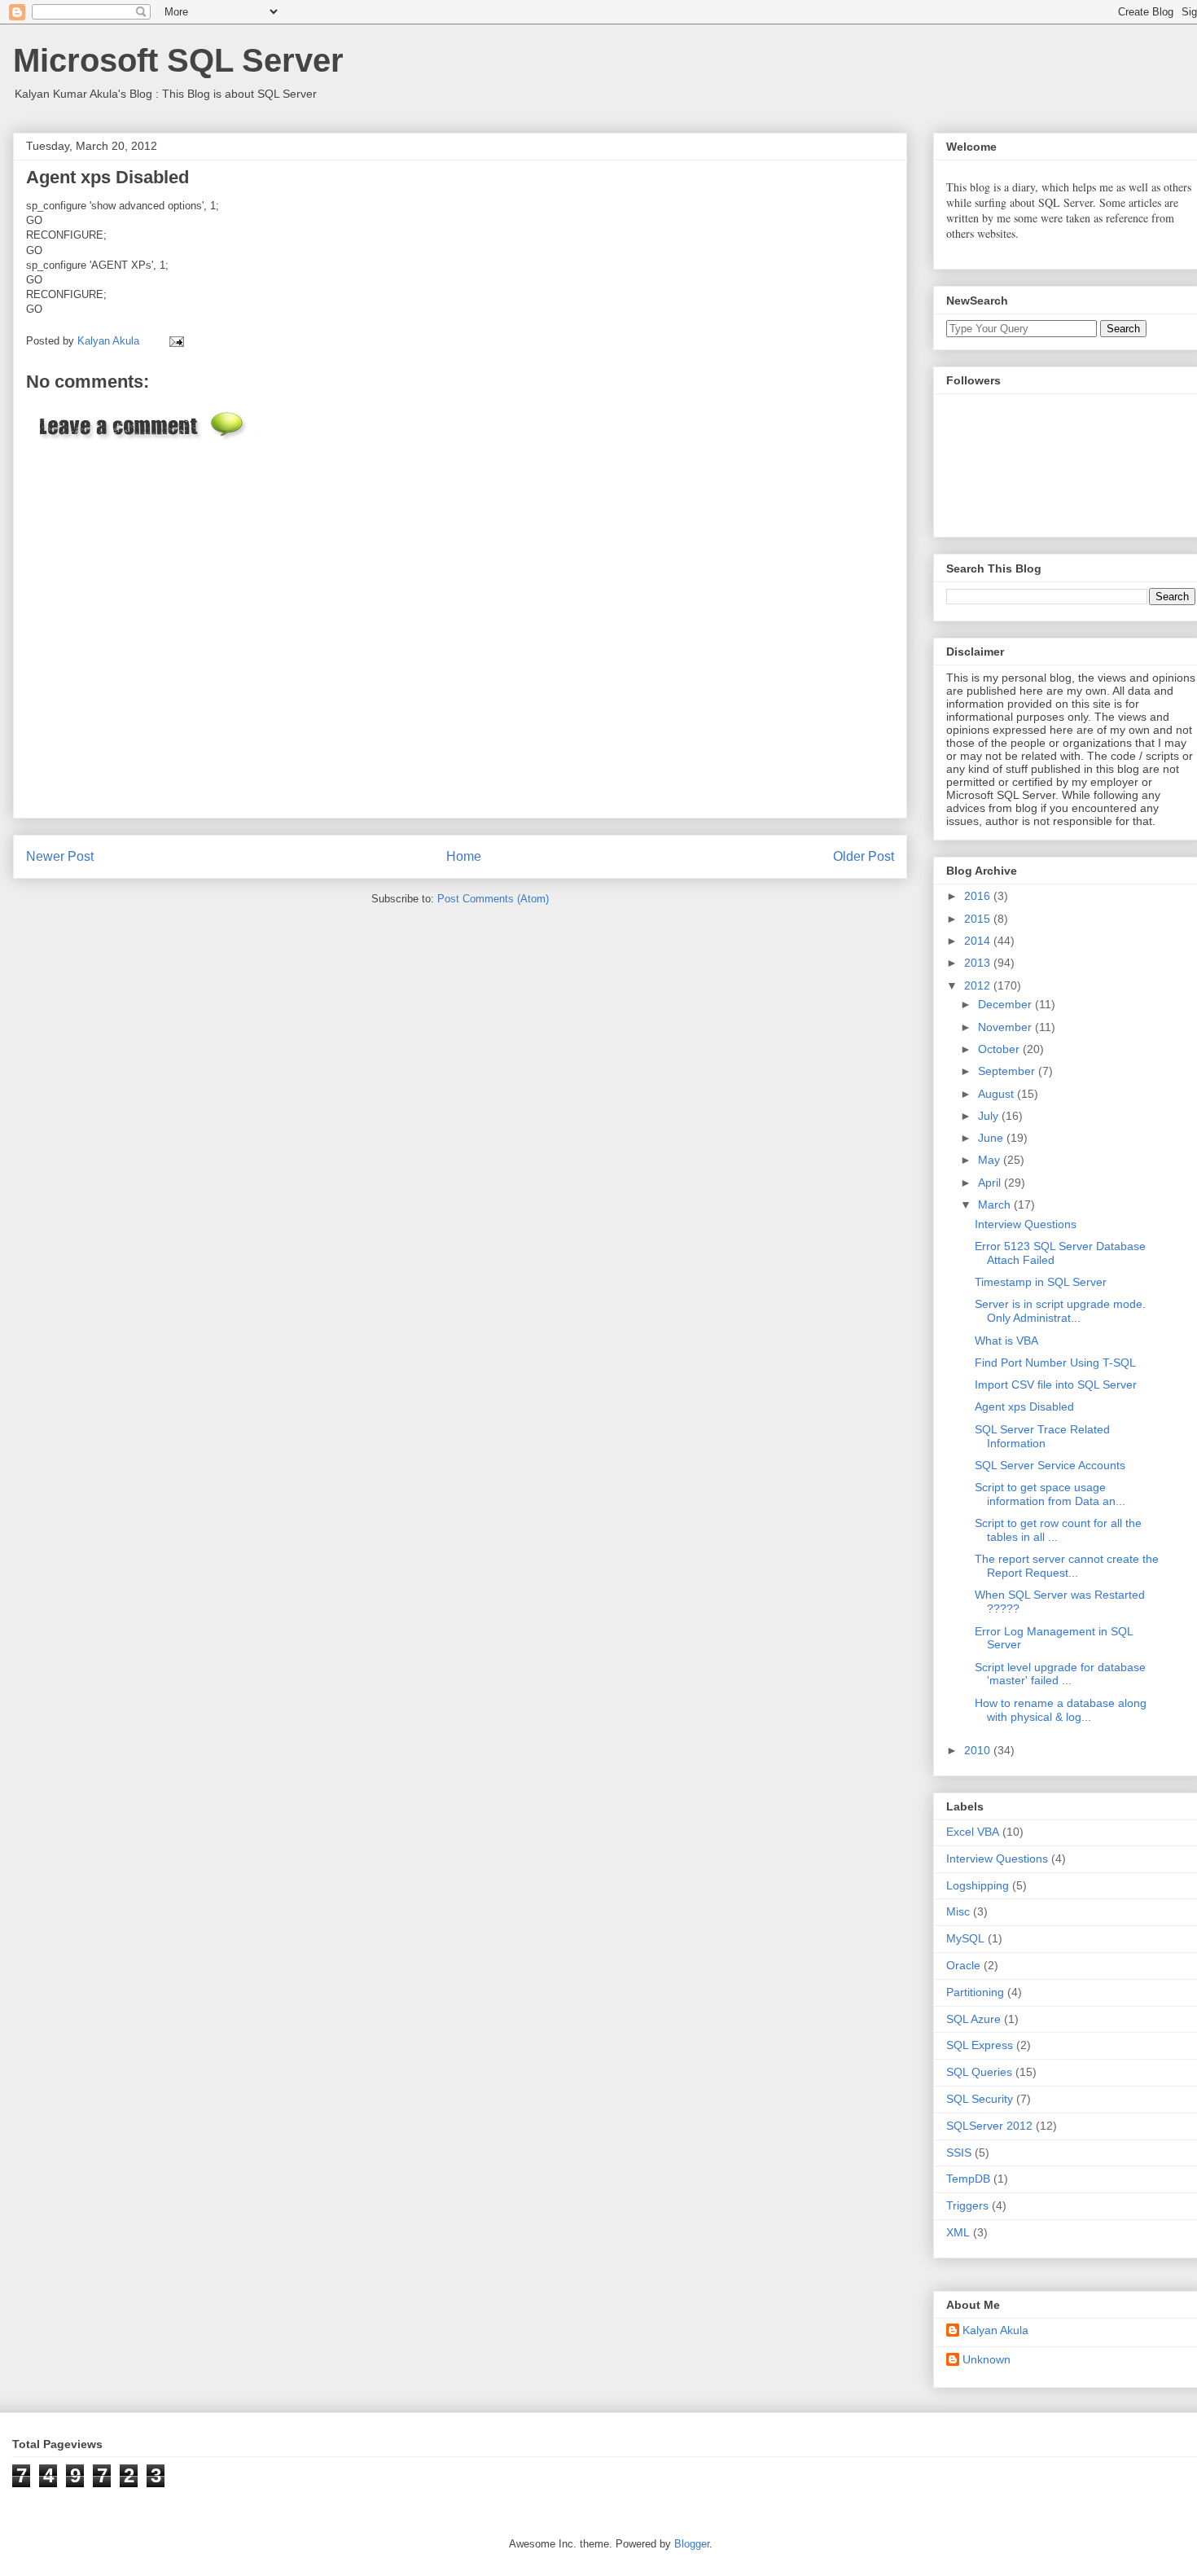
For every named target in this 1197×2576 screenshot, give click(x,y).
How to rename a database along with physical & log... (1061, 1710)
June (992, 1138)
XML (958, 2232)
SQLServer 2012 (989, 2126)
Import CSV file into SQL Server (1056, 1385)
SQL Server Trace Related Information (1042, 1436)
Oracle (963, 1965)
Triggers (967, 2205)
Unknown (987, 2359)
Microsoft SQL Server (178, 60)
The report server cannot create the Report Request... (1067, 1566)
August (997, 1094)
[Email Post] (174, 341)
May (991, 1160)
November (1006, 1027)
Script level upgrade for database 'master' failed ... (1060, 1674)
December (1006, 1004)
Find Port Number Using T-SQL (1055, 1363)
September (1008, 1071)
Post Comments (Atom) (493, 899)
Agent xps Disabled (1024, 1406)
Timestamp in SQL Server (1041, 1282)
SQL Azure (973, 2019)
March (996, 1205)
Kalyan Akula (995, 2330)
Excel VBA (973, 1832)
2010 (979, 1750)
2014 (979, 941)
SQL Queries (979, 2072)
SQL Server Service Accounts (1050, 1465)
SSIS (959, 2153)
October (1000, 1049)
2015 (979, 919)
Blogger (692, 2544)
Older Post (864, 856)
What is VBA (1006, 1341)
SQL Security (980, 2099)
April (991, 1183)
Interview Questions (1026, 1224)
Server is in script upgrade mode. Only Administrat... (1060, 1311)
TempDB (968, 2179)
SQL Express (980, 2045)
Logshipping (978, 1885)
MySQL (965, 1938)
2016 (979, 896)
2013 (979, 963)
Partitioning (975, 1992)
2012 (979, 985)
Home (464, 856)
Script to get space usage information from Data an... (1050, 1494)
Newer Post (60, 856)
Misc (958, 1911)
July (990, 1116)
